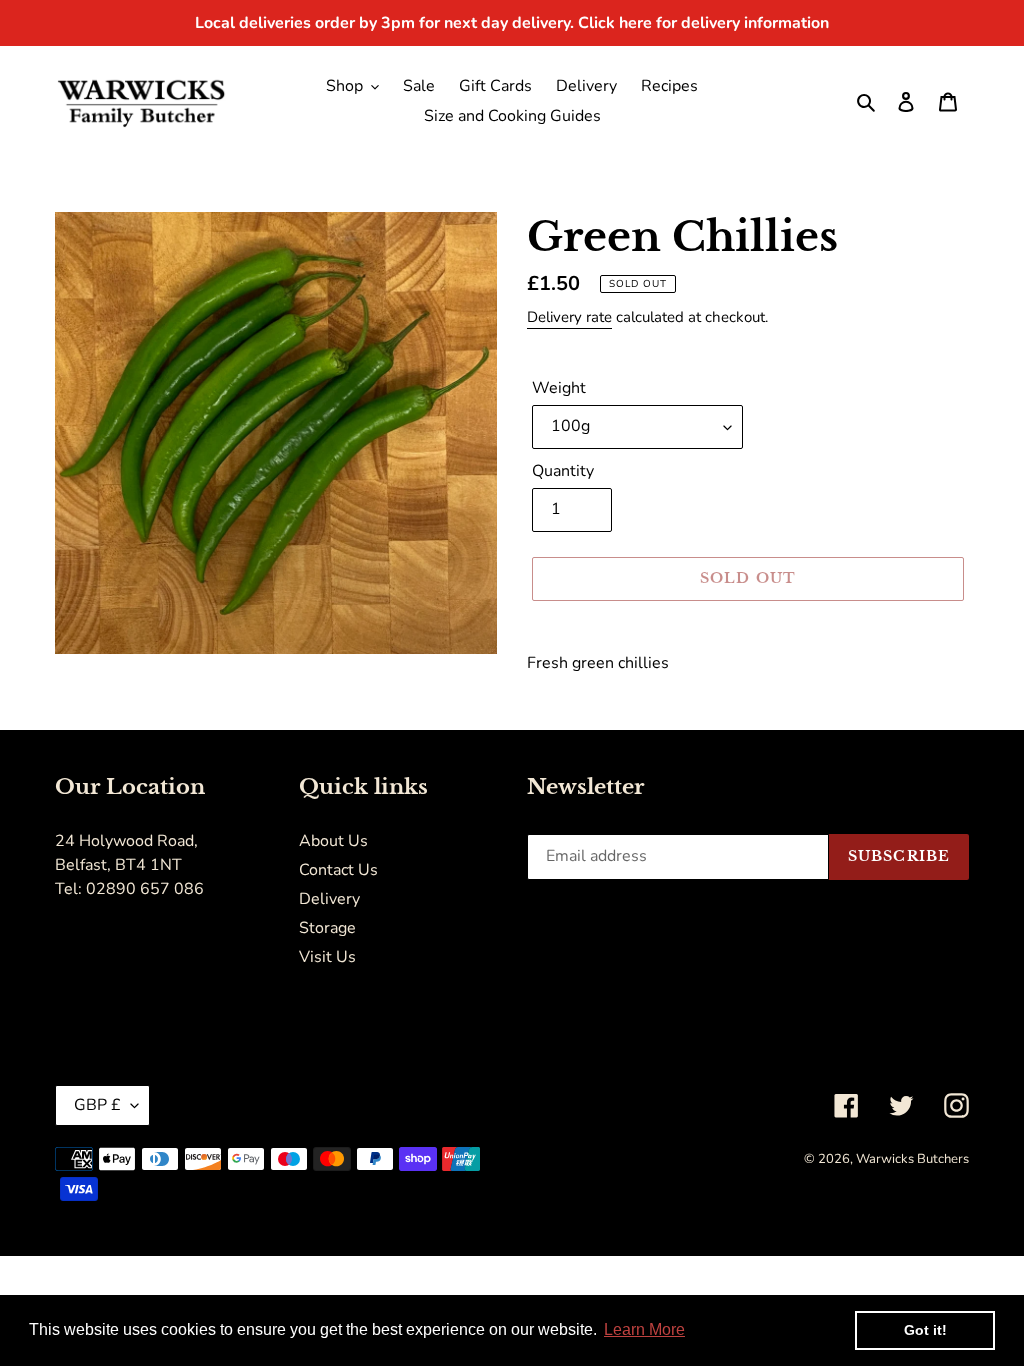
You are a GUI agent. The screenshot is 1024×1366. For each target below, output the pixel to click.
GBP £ (97, 1105)
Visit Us (327, 957)
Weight (559, 388)
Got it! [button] (925, 1330)
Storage (327, 928)
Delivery (329, 899)
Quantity (563, 471)
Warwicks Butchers (912, 1159)
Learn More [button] (644, 1329)
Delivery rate (569, 317)
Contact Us (338, 870)
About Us (333, 841)
